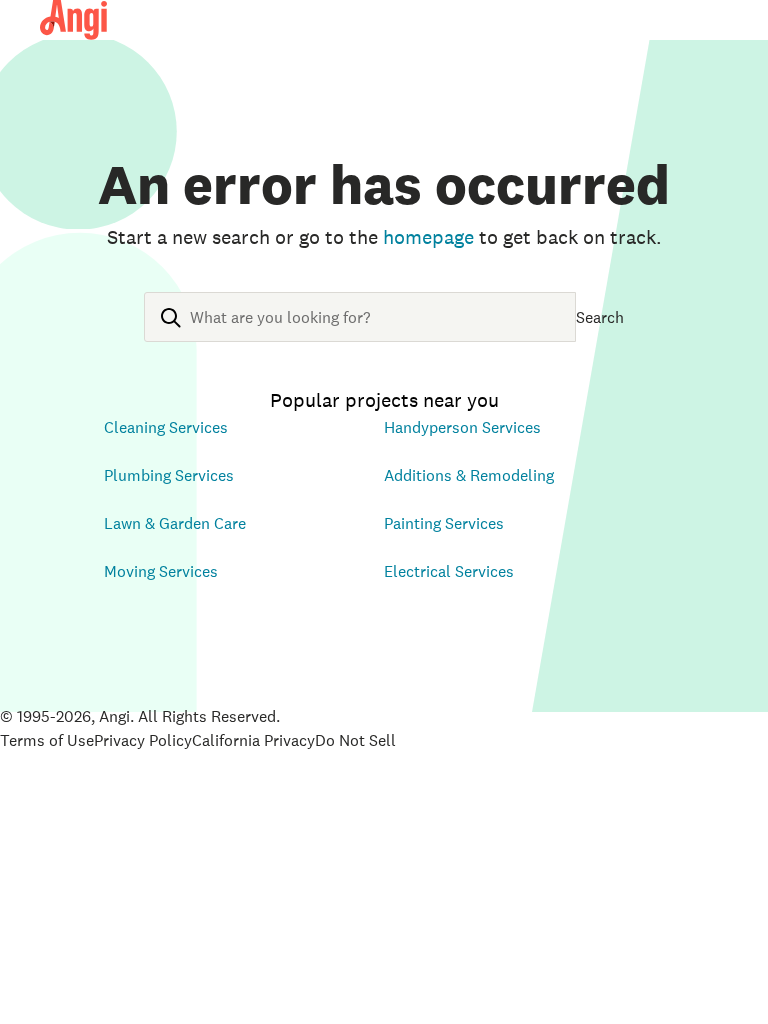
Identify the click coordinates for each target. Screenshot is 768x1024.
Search (600, 317)
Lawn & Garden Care (175, 523)
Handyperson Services (462, 427)
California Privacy (253, 740)
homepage (428, 237)
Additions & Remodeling (469, 475)
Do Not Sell (355, 740)
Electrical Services (449, 571)
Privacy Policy (143, 740)
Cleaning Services (166, 427)
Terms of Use (47, 740)
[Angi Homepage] (73, 20)
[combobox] (360, 333)
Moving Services (161, 571)
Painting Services (444, 523)
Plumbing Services (169, 475)
